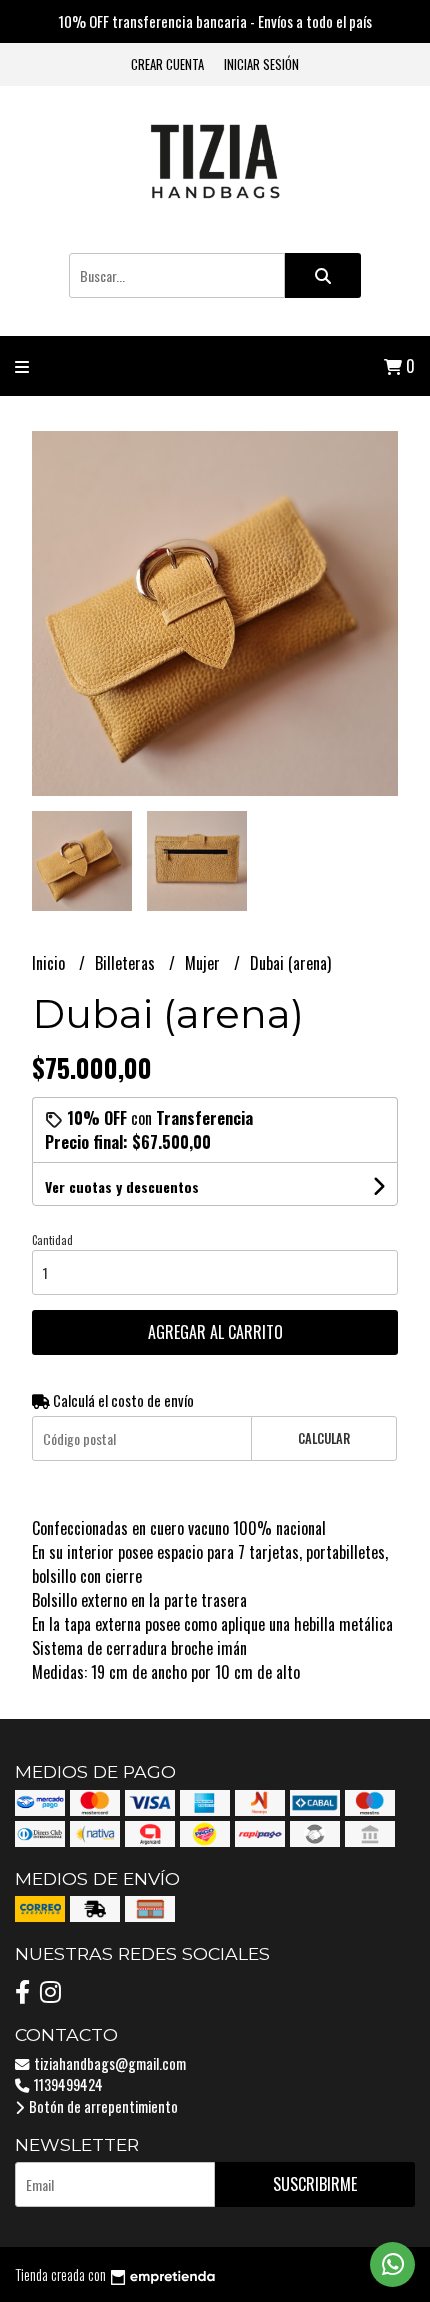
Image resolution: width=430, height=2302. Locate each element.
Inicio (50, 963)
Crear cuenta (167, 64)
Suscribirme (315, 2184)
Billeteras (127, 963)
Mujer (204, 963)
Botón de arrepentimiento (102, 2106)
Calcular (324, 1438)
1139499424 (67, 2084)
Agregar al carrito (215, 1332)
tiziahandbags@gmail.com (108, 2063)
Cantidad (52, 1240)
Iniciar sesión (261, 64)
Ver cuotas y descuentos (122, 1186)
